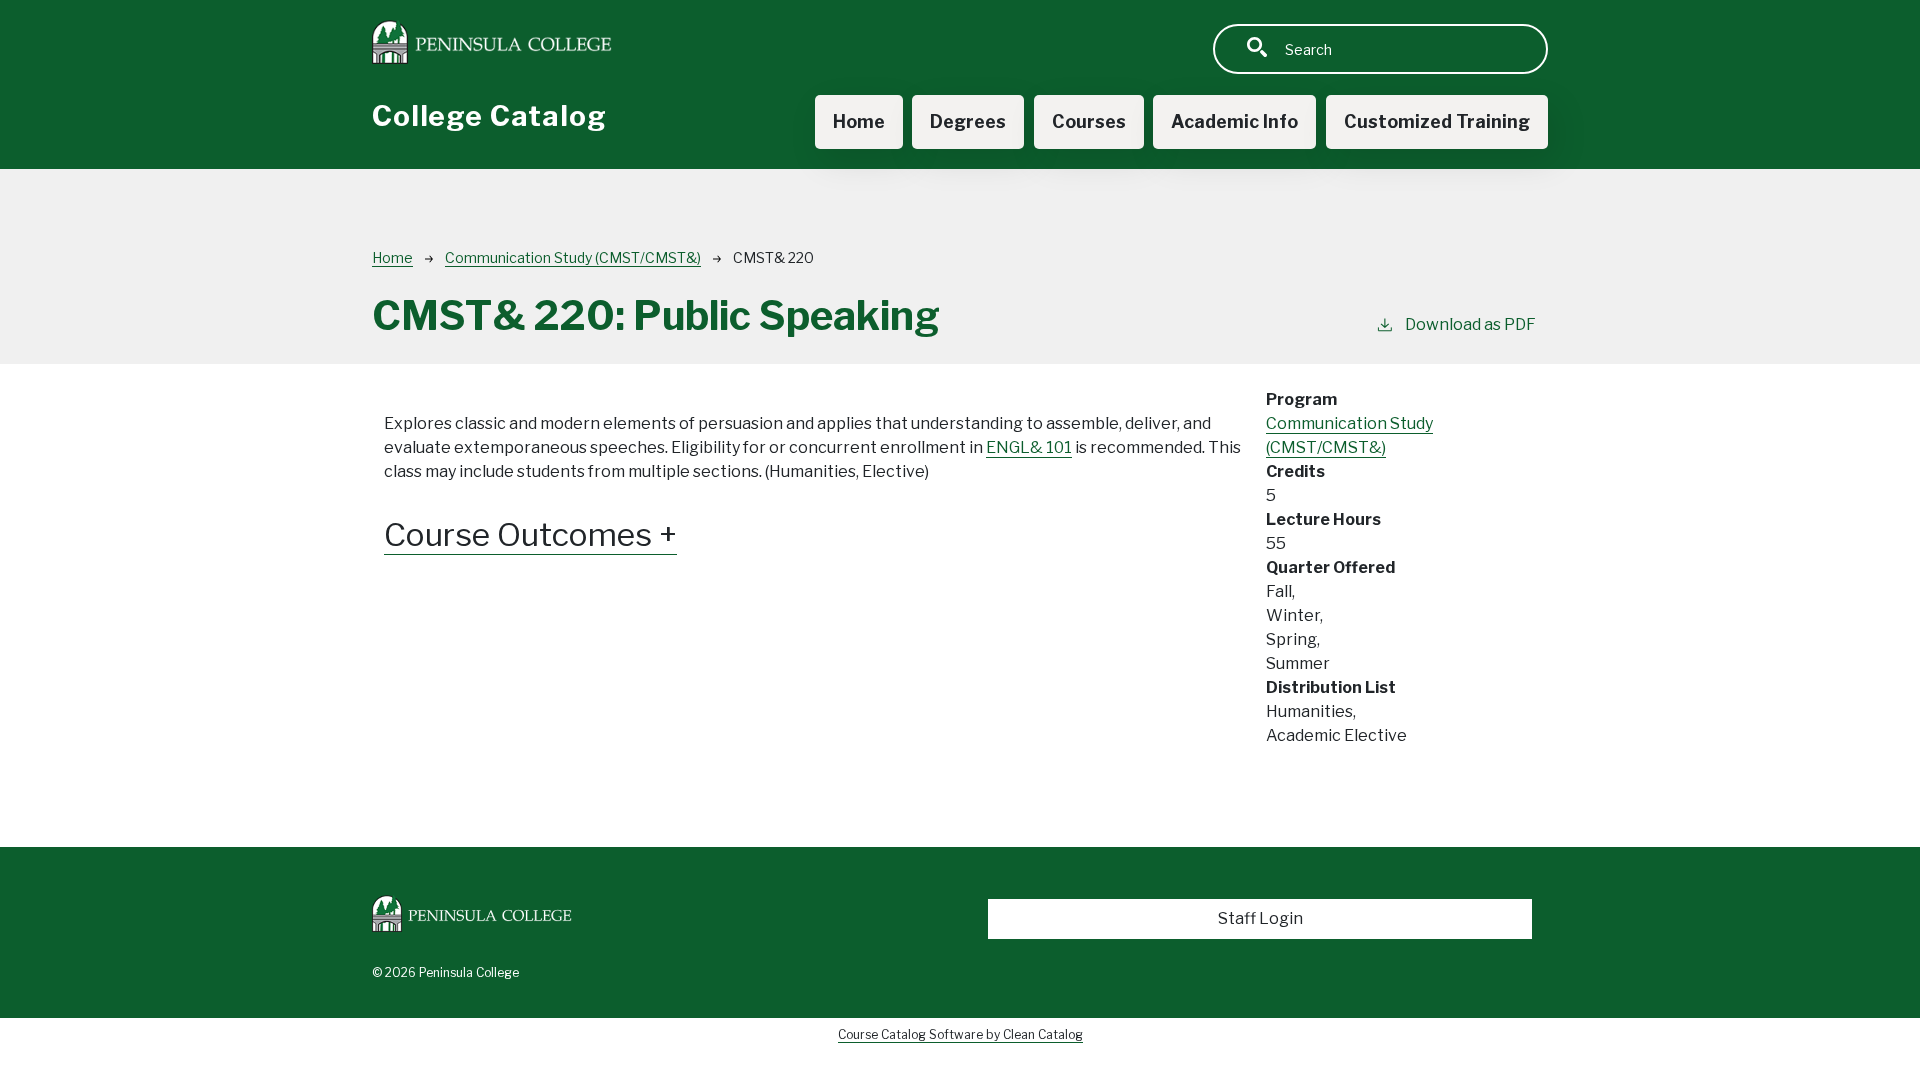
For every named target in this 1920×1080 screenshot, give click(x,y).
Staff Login (1260, 918)
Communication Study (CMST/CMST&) (573, 257)
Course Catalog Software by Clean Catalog (960, 1034)
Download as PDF (1470, 324)
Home (859, 121)
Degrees (968, 121)
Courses (1089, 121)
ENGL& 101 (1029, 447)
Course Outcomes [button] (521, 535)
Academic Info (1234, 121)
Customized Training (1437, 121)
